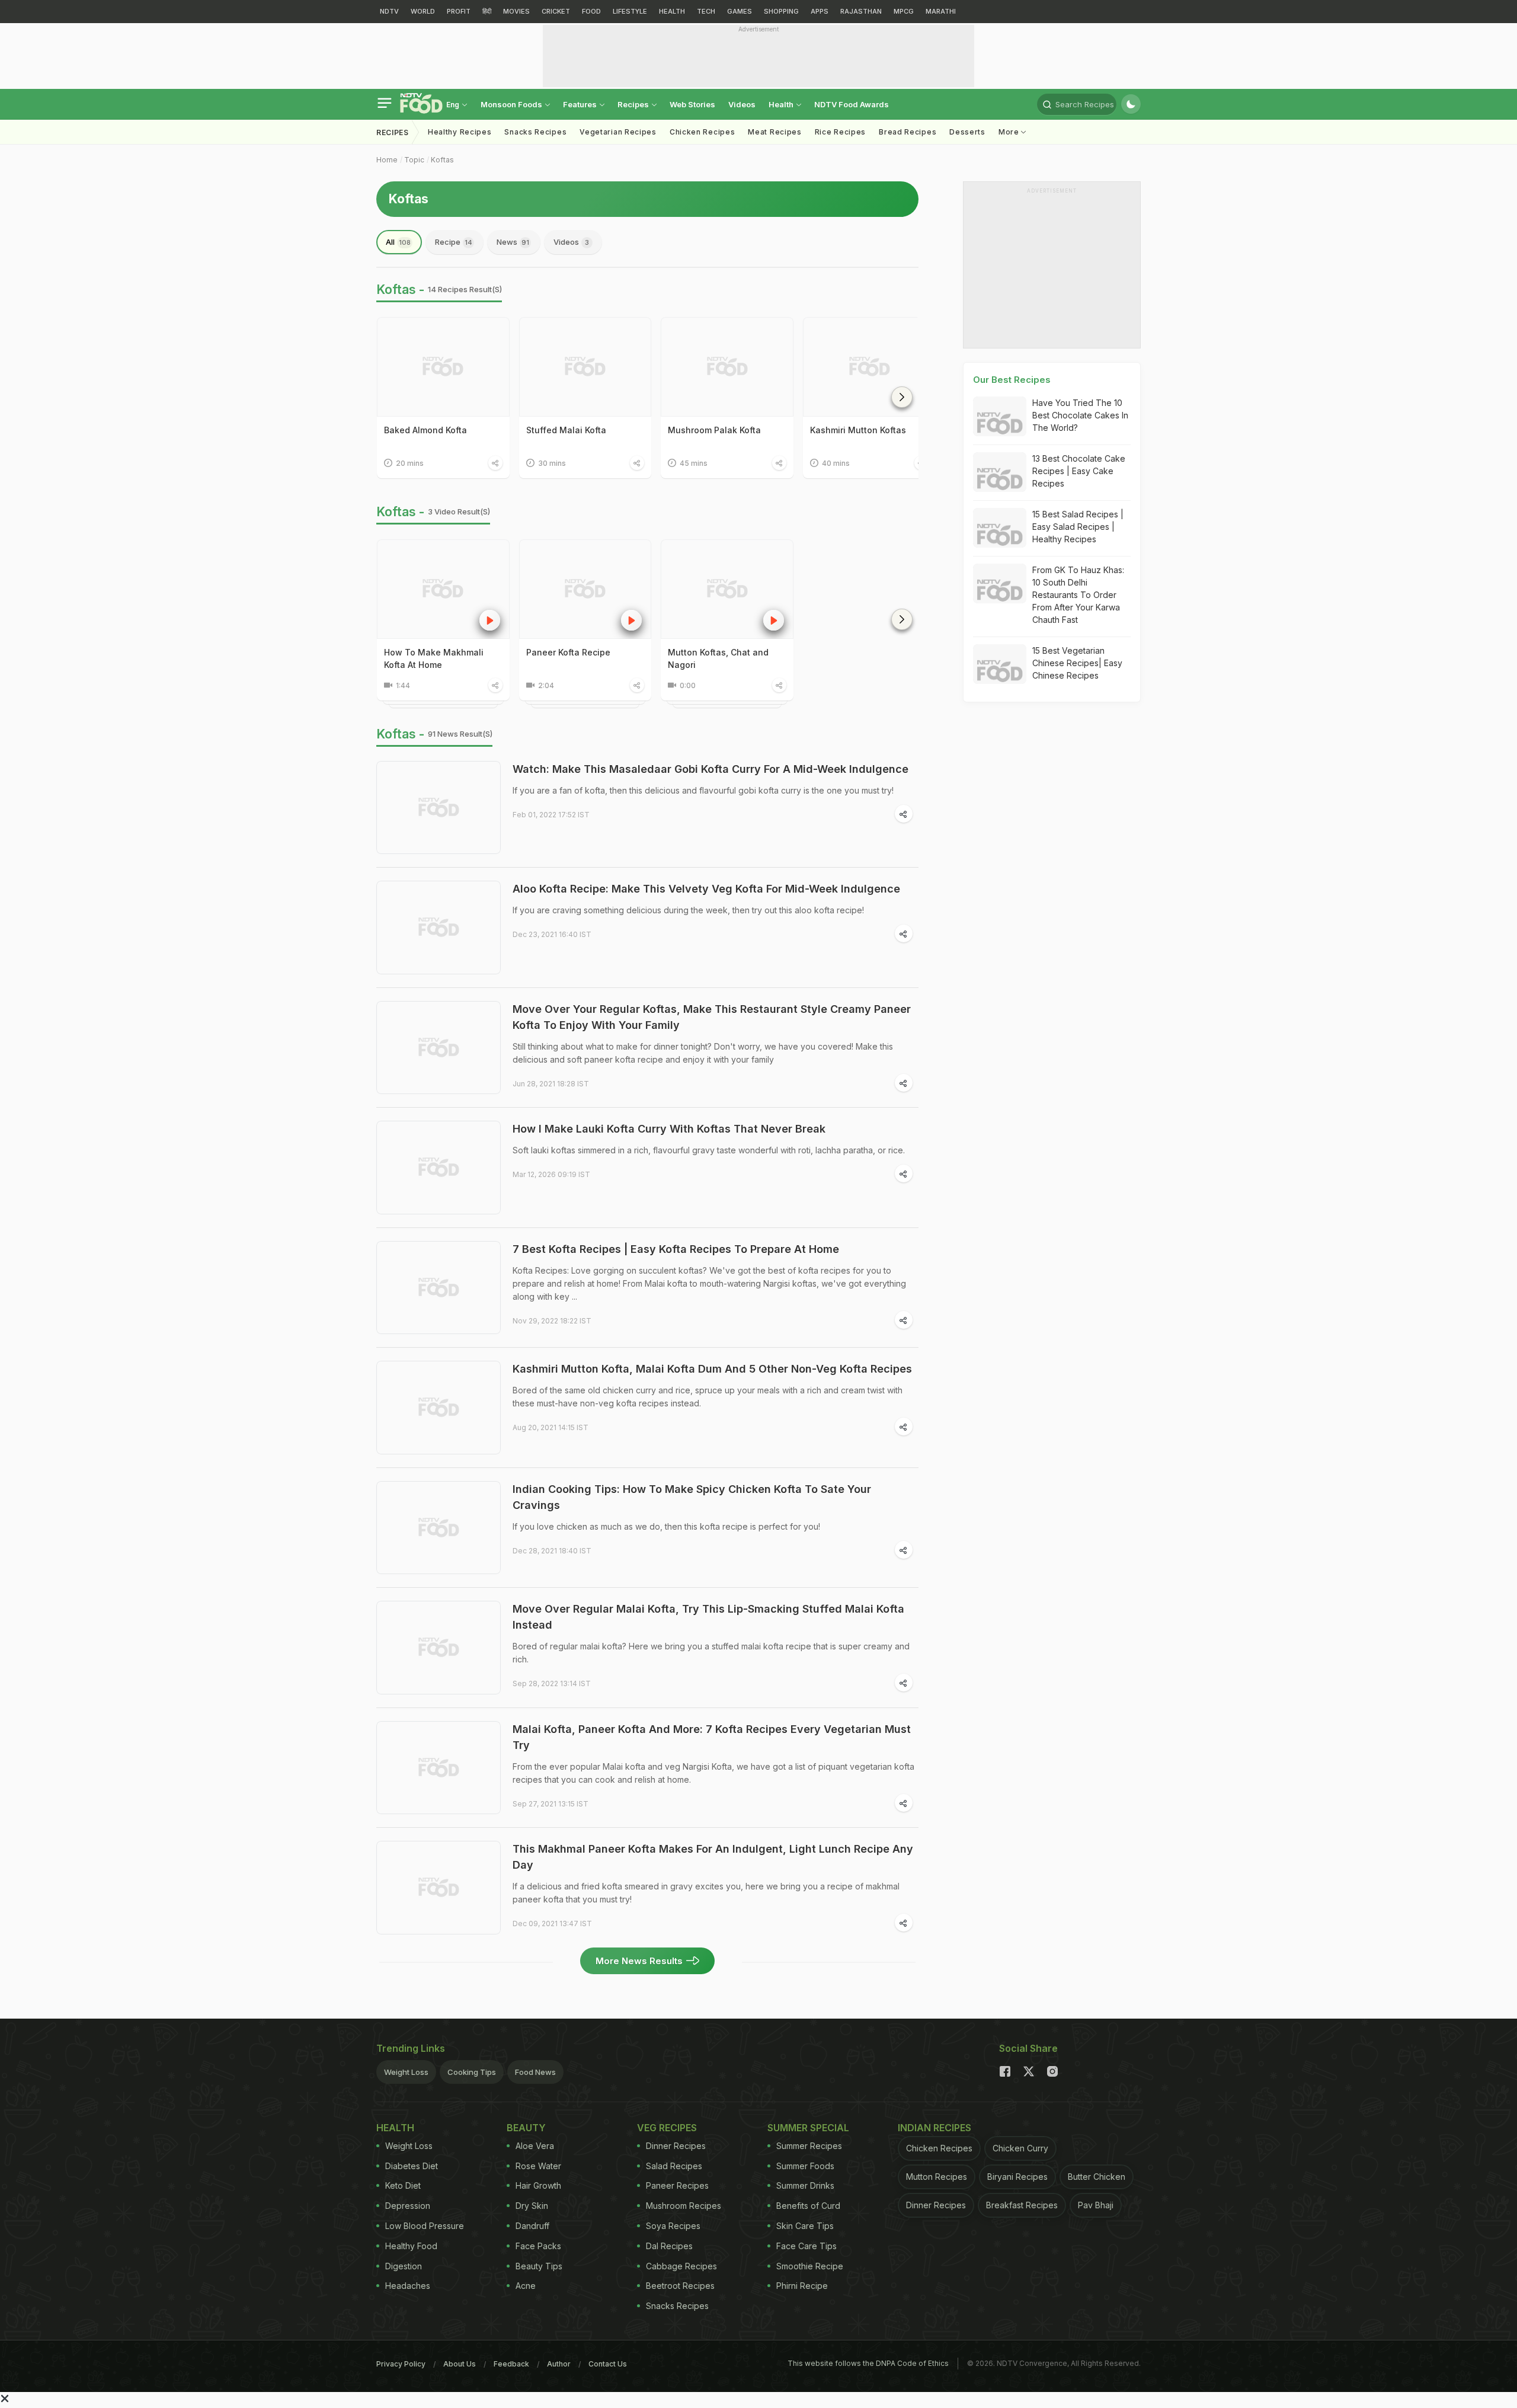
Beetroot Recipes (680, 2286)
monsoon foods (512, 104)
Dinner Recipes (676, 2146)
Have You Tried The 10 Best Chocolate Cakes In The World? (1080, 415)
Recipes (634, 104)
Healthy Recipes (460, 132)
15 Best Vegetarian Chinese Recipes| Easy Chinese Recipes (1077, 663)
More (1010, 132)
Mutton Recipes (937, 2177)
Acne (526, 2286)
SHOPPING (781, 11)
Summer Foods (805, 2166)
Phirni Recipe (802, 2286)
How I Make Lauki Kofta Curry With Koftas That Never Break (669, 1129)
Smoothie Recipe (810, 2266)
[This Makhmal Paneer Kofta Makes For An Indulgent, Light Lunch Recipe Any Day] (439, 1888)
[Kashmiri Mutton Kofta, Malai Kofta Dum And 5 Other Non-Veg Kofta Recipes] (439, 1408)
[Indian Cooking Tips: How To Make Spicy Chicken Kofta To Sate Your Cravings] (439, 1528)
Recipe (454, 242)
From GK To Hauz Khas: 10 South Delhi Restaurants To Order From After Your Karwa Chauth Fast (1078, 595)
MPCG (904, 11)
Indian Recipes (934, 2128)
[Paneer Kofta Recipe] (585, 589)
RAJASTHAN (861, 11)
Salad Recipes (674, 2166)
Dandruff (532, 2226)
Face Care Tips (806, 2246)
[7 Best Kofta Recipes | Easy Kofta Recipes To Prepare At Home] (439, 1288)
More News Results (639, 1961)
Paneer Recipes (677, 2185)
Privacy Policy (401, 2364)
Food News (535, 2072)
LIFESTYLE (630, 11)
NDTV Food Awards (852, 104)
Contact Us (608, 2364)
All (398, 242)
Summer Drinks (805, 2185)
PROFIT (459, 11)
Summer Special (808, 2128)
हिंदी (487, 11)
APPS (820, 11)
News (513, 242)
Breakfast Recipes (1022, 2205)
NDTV (389, 11)
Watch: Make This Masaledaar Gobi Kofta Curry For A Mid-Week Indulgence (711, 769)
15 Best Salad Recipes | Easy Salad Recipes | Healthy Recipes (1078, 527)
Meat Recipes (774, 132)
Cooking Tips (472, 2072)
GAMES (740, 11)
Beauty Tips (539, 2266)
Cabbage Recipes (681, 2266)
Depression (408, 2206)
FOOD (591, 11)
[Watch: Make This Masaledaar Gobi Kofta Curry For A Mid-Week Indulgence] (439, 808)
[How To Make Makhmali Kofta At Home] (443, 589)
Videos (742, 104)
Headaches (408, 2286)
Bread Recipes (908, 132)
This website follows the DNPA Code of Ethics (868, 2363)
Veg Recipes (667, 2128)
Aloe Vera (535, 2146)
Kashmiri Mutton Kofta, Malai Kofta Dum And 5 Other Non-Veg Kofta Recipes (712, 1369)
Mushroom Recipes (684, 2206)
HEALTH (672, 11)
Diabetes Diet (412, 2166)
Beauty (526, 2128)
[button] (902, 397)
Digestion (404, 2266)
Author (559, 2364)
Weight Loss (406, 2072)
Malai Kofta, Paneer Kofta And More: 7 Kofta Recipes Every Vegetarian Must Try (712, 1737)
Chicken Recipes (703, 132)
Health (782, 104)
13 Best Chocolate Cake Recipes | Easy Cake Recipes (1079, 471)
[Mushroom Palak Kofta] (727, 367)
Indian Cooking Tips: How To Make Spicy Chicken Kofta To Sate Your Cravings (692, 1497)
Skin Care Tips (805, 2226)
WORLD (423, 11)
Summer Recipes (809, 2146)
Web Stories (692, 104)
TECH (706, 11)
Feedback (511, 2364)
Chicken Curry (1020, 2148)
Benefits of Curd (808, 2206)
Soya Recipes (673, 2226)
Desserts (967, 132)
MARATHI (941, 11)
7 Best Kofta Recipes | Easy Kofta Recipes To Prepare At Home (676, 1249)
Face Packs (538, 2246)
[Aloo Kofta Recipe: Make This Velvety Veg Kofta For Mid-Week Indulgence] (439, 928)
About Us (460, 2364)
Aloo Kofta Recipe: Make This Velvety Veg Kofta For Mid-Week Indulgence (706, 889)
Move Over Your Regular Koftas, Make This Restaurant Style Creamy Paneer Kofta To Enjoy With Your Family (712, 1017)
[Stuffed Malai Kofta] (585, 367)
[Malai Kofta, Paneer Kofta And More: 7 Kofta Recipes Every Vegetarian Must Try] (439, 1768)
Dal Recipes (669, 2246)
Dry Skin (532, 2206)
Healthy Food (411, 2246)
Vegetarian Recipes (618, 132)
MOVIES (516, 11)
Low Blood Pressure (425, 2226)
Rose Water (538, 2166)
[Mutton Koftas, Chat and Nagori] (727, 589)
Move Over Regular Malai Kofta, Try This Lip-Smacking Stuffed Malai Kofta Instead (708, 1617)
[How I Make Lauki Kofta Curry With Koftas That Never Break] (439, 1168)
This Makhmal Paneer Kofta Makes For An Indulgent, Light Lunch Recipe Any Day (713, 1857)
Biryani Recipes (1017, 2177)
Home (387, 160)
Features (581, 104)
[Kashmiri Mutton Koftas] (869, 367)
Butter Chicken (1097, 2177)
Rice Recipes (840, 132)
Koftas (442, 160)
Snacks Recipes (535, 132)
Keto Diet (403, 2185)
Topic (414, 160)
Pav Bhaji (1096, 2205)
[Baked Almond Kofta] (443, 367)
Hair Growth (538, 2185)
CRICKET (556, 11)
